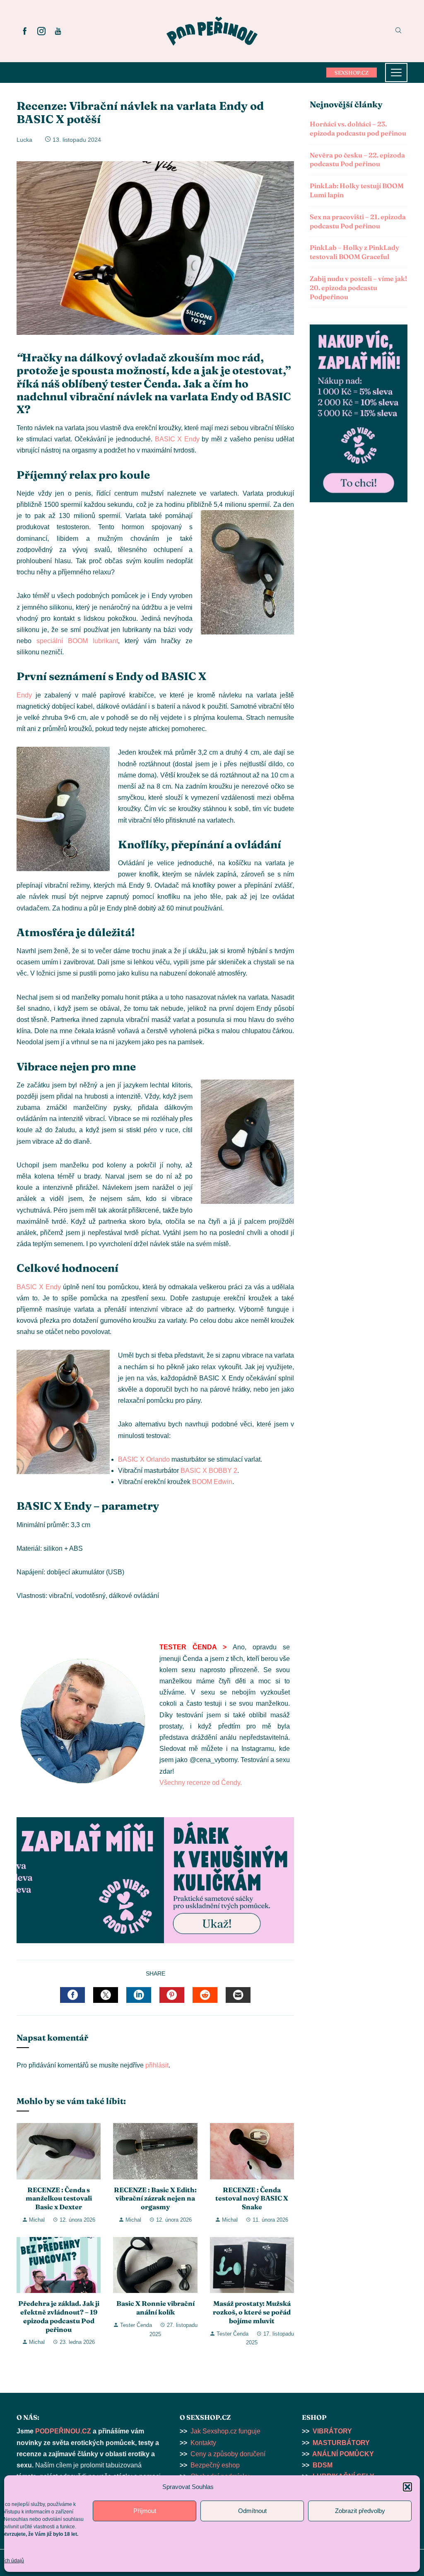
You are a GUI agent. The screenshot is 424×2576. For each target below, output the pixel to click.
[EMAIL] (238, 1995)
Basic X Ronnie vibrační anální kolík (155, 2308)
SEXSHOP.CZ (352, 73)
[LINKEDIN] (139, 1995)
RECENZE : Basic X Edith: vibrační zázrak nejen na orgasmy (155, 2198)
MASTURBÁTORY (341, 2443)
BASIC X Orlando (144, 1459)
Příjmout (145, 2511)
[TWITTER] (106, 1995)
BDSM (323, 2465)
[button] (407, 2487)
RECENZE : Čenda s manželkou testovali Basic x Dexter (59, 2198)
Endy (24, 695)
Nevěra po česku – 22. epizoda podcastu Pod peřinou (357, 160)
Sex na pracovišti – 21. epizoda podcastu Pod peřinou (358, 221)
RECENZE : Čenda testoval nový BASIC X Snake (252, 2198)
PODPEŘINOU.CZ (63, 2431)
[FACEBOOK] (72, 1995)
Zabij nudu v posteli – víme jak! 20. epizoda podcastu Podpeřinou (358, 288)
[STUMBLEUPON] (205, 1995)
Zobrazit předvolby (360, 2511)
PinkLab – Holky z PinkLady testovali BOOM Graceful (354, 252)
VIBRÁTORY (332, 2431)
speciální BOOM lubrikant (77, 641)
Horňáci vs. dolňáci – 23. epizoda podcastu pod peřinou (358, 128)
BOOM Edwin (212, 1482)
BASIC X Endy (177, 439)
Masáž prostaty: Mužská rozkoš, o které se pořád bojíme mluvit (252, 2312)
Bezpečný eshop (215, 2465)
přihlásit (157, 2065)
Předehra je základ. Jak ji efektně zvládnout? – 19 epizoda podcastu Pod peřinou (59, 2316)
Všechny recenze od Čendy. (201, 1783)
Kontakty (203, 2443)
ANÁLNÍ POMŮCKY (343, 2454)
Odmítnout (252, 2511)
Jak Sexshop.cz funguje (225, 2431)
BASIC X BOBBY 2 (209, 1471)
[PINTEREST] (172, 1995)
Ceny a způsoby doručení (228, 2454)
